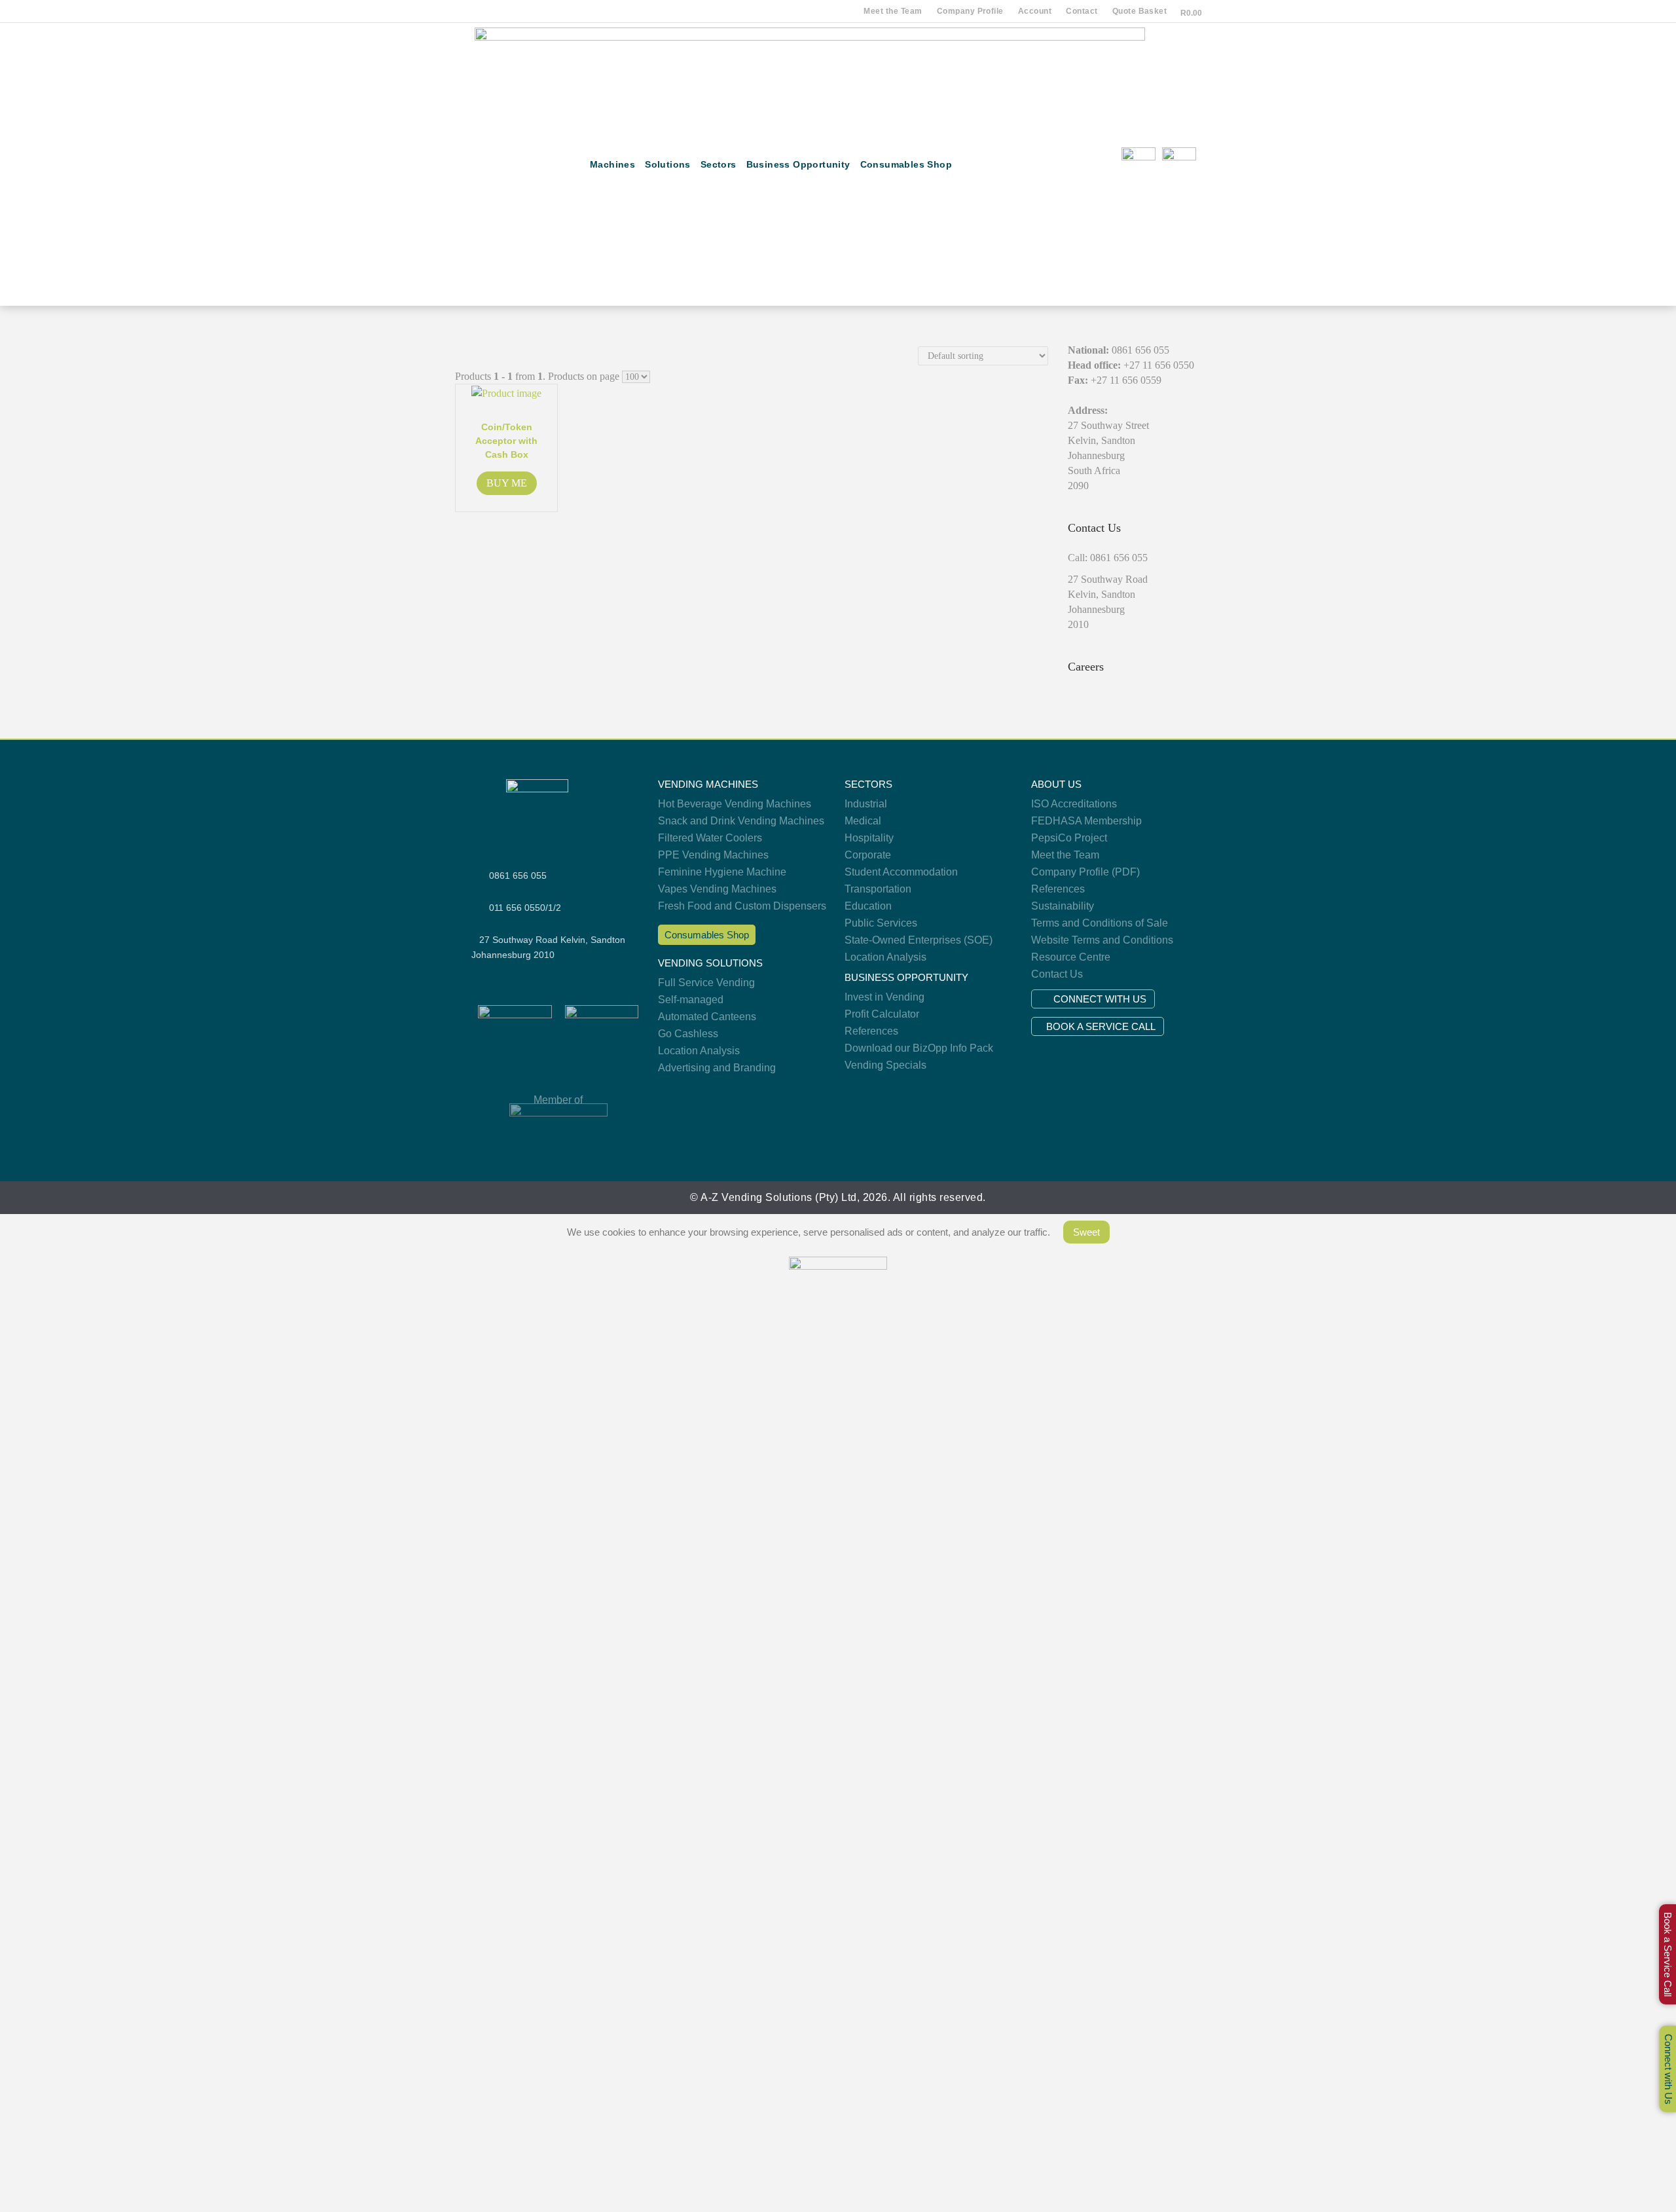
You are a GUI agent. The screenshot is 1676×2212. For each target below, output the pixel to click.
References (871, 1031)
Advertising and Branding (717, 1068)
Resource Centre (1071, 957)
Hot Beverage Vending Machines (735, 804)
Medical (863, 821)
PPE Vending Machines (713, 855)
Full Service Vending (706, 983)
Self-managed (691, 1000)
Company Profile (970, 11)
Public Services (881, 923)
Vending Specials (885, 1065)
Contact (1082, 11)
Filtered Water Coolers (710, 838)
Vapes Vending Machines (717, 889)
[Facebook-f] (1048, 165)
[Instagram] (1069, 165)
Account (1035, 11)
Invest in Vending (884, 997)
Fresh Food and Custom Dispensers (742, 906)
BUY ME (507, 483)
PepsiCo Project (1069, 838)
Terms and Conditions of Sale (1100, 923)
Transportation (878, 889)
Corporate (868, 855)
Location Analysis (699, 1051)
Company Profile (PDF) (1085, 872)
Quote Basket (1140, 11)
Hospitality (869, 838)
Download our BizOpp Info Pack (919, 1048)
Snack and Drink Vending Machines (741, 821)
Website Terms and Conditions (1102, 940)
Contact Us (1057, 974)
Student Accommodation (901, 872)
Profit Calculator (882, 1014)
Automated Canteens (707, 1017)
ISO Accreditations (1074, 804)
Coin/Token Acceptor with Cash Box (506, 441)
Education (868, 906)
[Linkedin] (1109, 165)
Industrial (866, 804)
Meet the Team (893, 11)
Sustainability (1063, 906)
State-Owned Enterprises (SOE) (919, 940)
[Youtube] (1088, 165)
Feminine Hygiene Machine (722, 872)
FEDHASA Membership (1086, 821)
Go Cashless (688, 1034)
